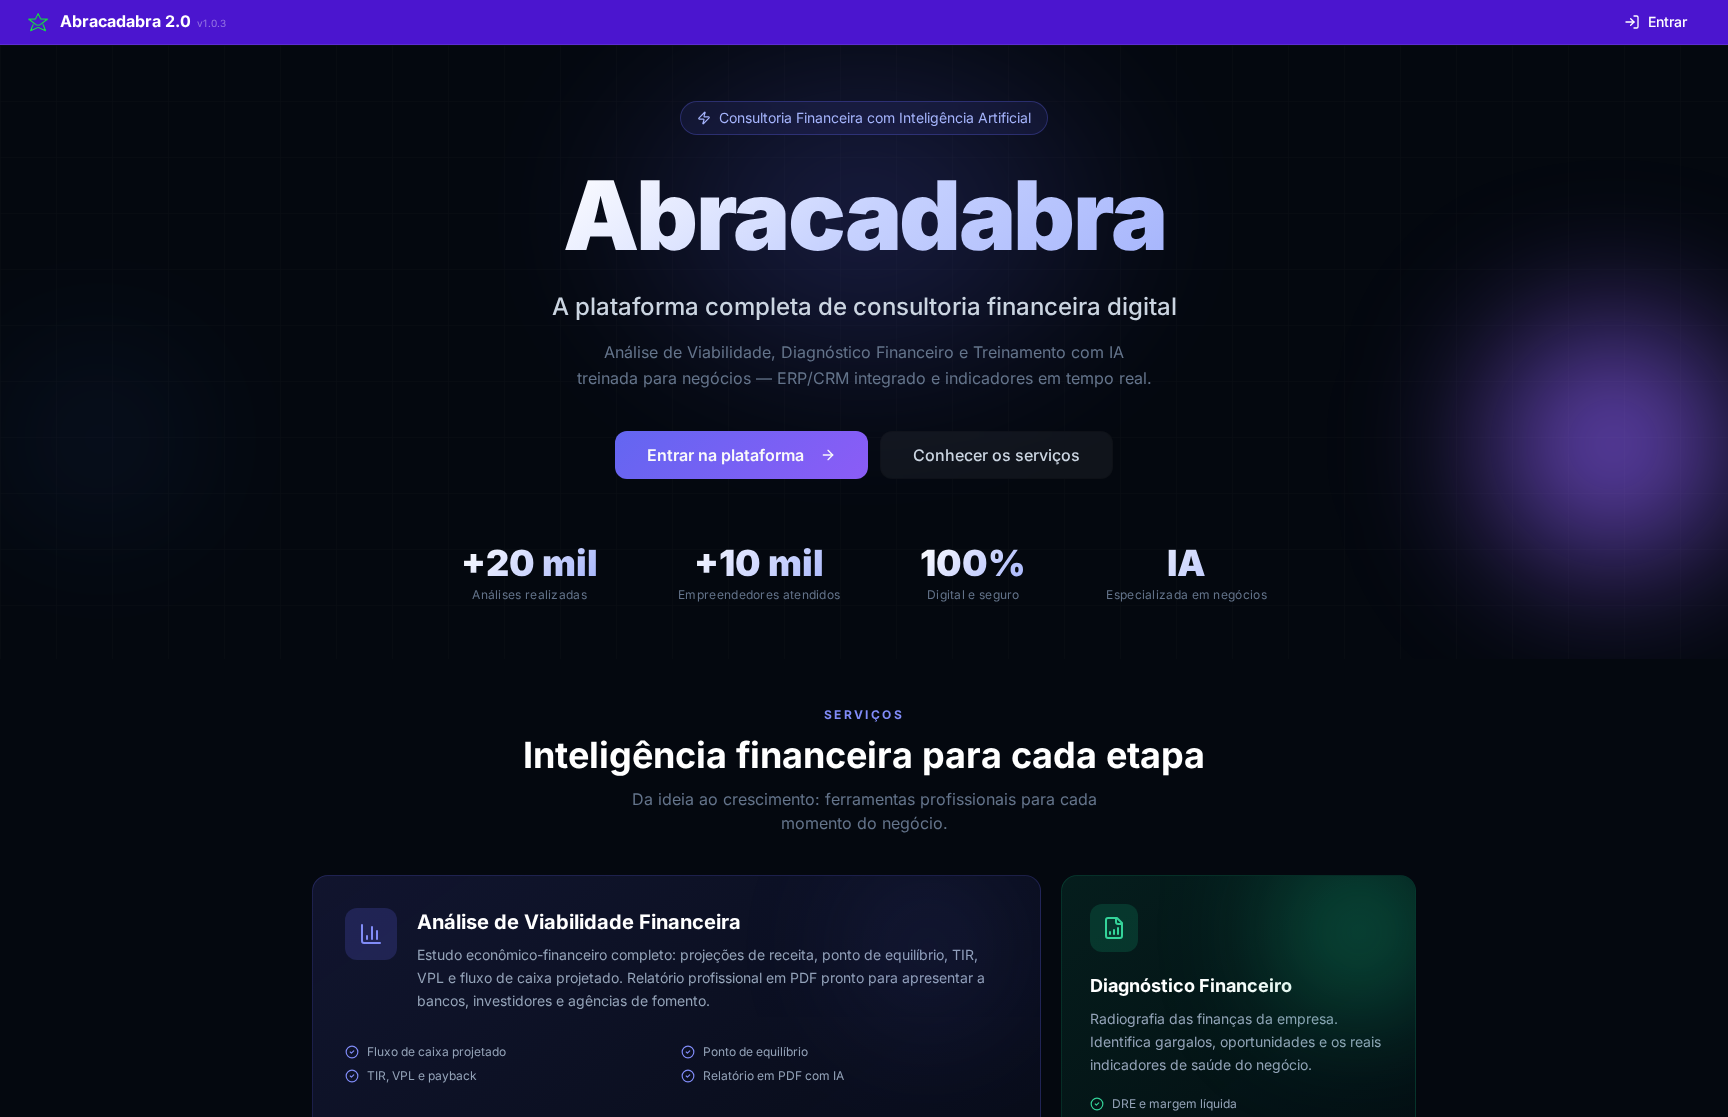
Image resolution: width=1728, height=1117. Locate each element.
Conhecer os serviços (996, 455)
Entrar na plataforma (725, 455)
